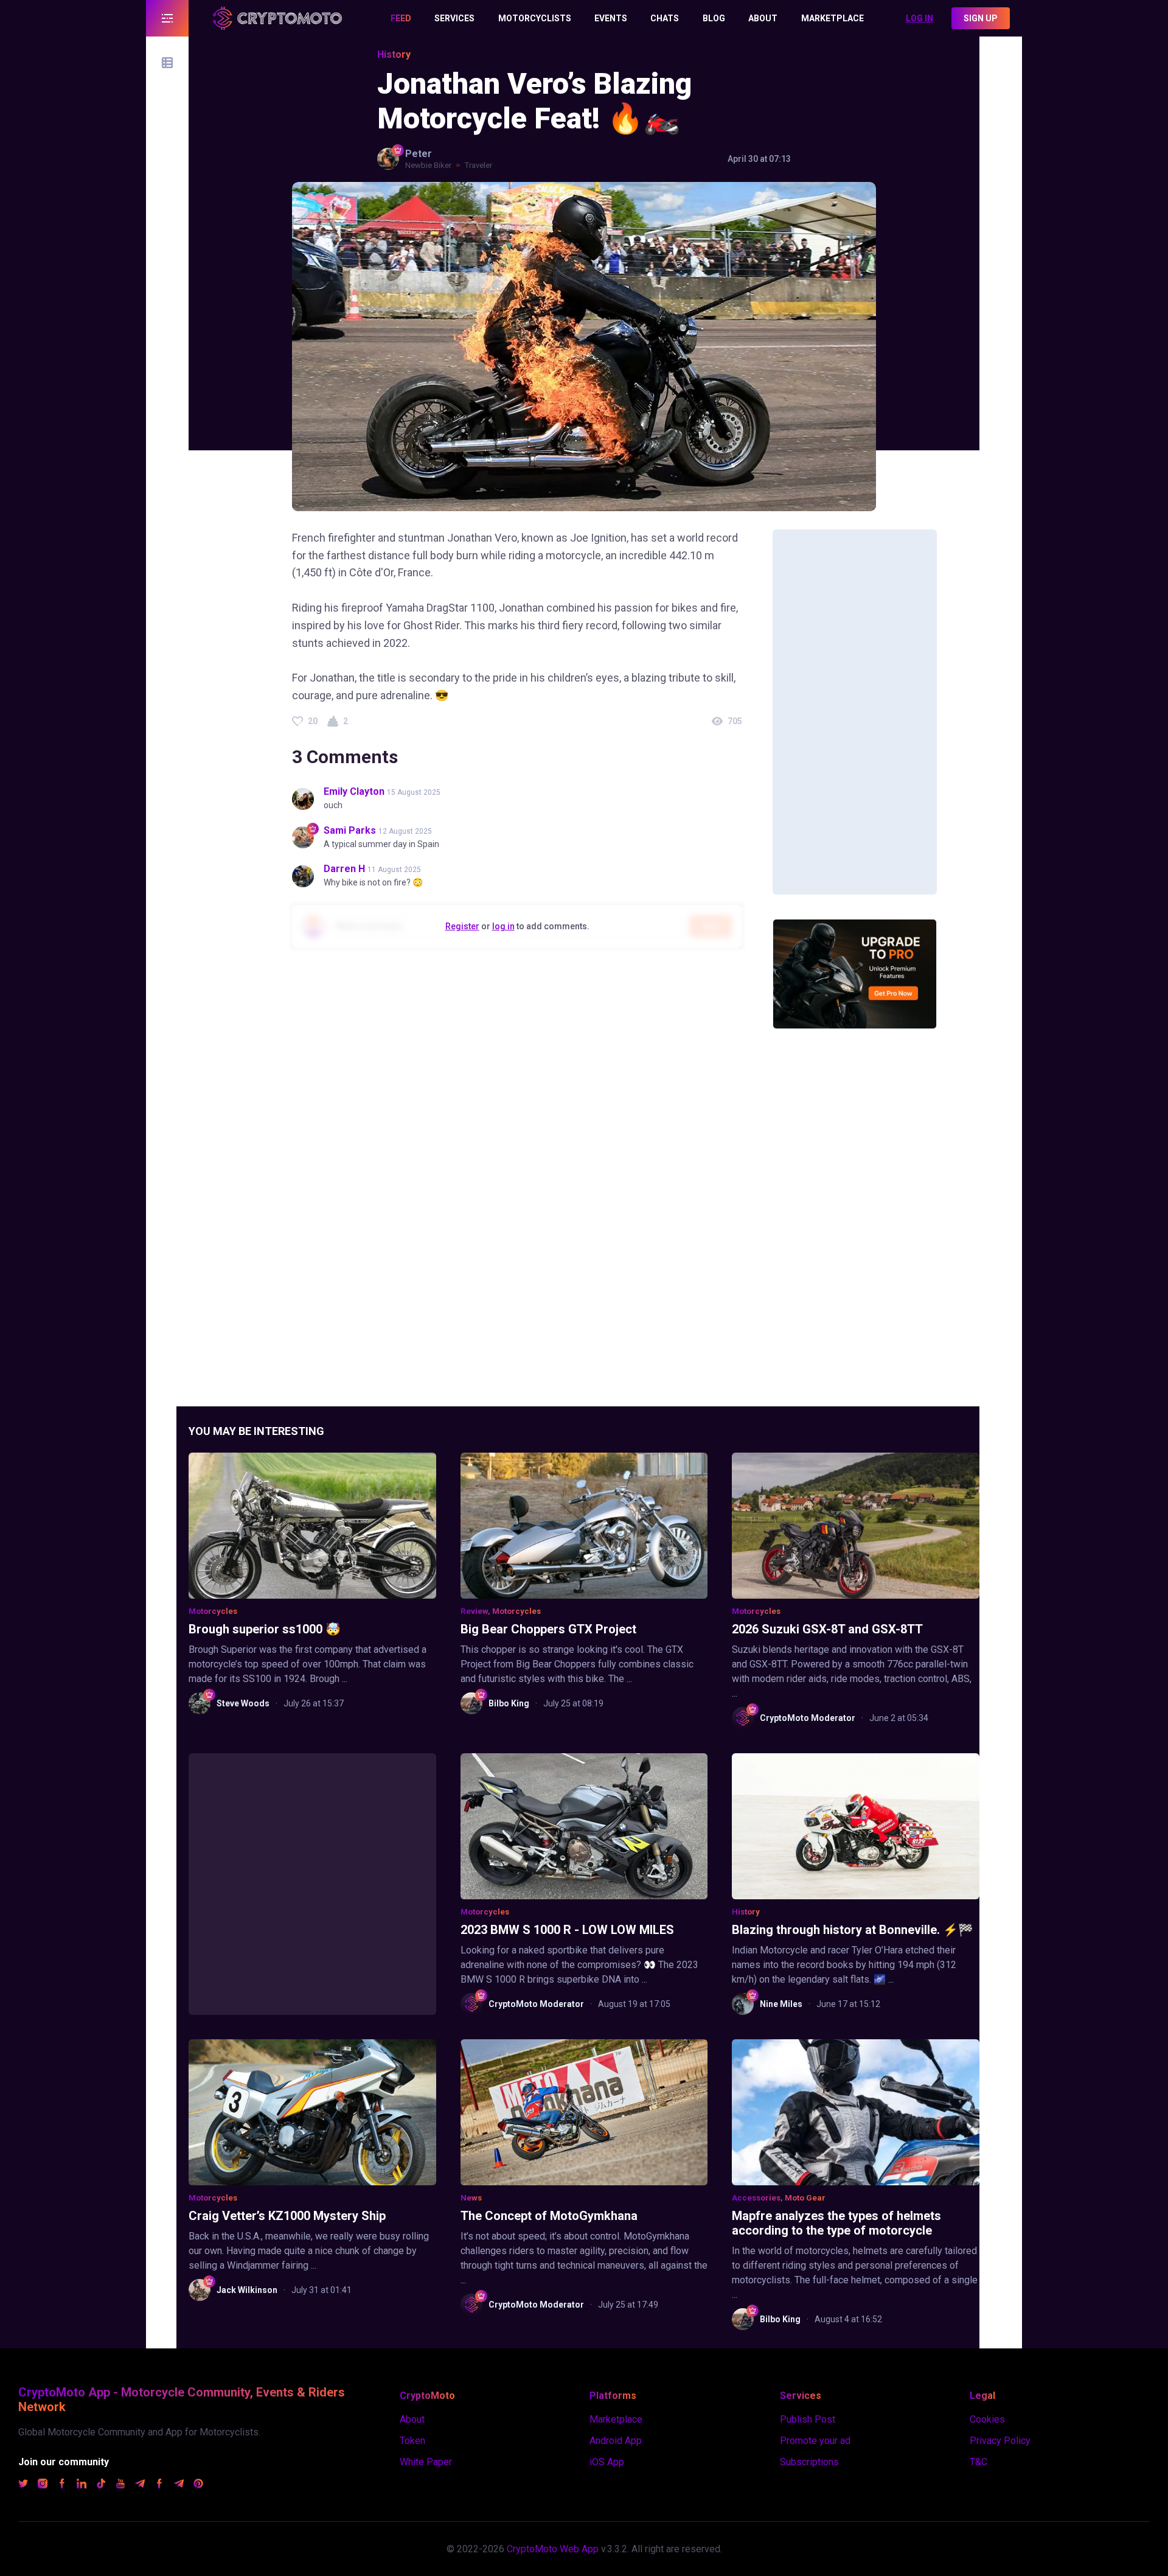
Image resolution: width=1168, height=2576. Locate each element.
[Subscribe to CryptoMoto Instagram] (43, 2485)
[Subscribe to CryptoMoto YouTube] (120, 2485)
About (763, 18)
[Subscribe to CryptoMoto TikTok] (101, 2485)
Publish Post (808, 2419)
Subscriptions (809, 2462)
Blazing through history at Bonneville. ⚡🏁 (853, 1930)
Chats (665, 18)
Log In (919, 18)
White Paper (426, 2462)
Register (462, 926)
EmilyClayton (354, 791)
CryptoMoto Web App (553, 2549)
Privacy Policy (1000, 2441)
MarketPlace (833, 18)
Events (611, 18)
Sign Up (981, 18)
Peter (419, 154)
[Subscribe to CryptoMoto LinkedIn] (82, 2485)
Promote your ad (815, 2441)
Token (412, 2441)
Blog (714, 18)
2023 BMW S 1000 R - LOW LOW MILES (567, 1930)
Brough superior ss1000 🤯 (265, 1629)
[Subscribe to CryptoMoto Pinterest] (198, 2485)
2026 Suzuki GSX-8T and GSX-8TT (827, 1629)
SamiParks (350, 830)
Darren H (344, 869)
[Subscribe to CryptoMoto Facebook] (62, 2485)
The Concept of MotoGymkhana (549, 2216)
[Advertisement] (855, 712)
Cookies (987, 2419)
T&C (979, 2462)
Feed (401, 18)
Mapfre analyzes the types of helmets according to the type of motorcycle (836, 2223)
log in (503, 926)
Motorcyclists (535, 18)
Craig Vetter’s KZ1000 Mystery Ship (287, 2216)
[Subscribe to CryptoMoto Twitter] (23, 2485)
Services (454, 18)
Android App (616, 2441)
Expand (167, 18)
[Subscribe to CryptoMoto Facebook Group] (159, 2485)
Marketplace (616, 2419)
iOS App (607, 2462)
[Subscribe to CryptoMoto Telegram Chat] (179, 2485)
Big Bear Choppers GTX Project (548, 1629)
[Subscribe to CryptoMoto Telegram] (140, 2485)
